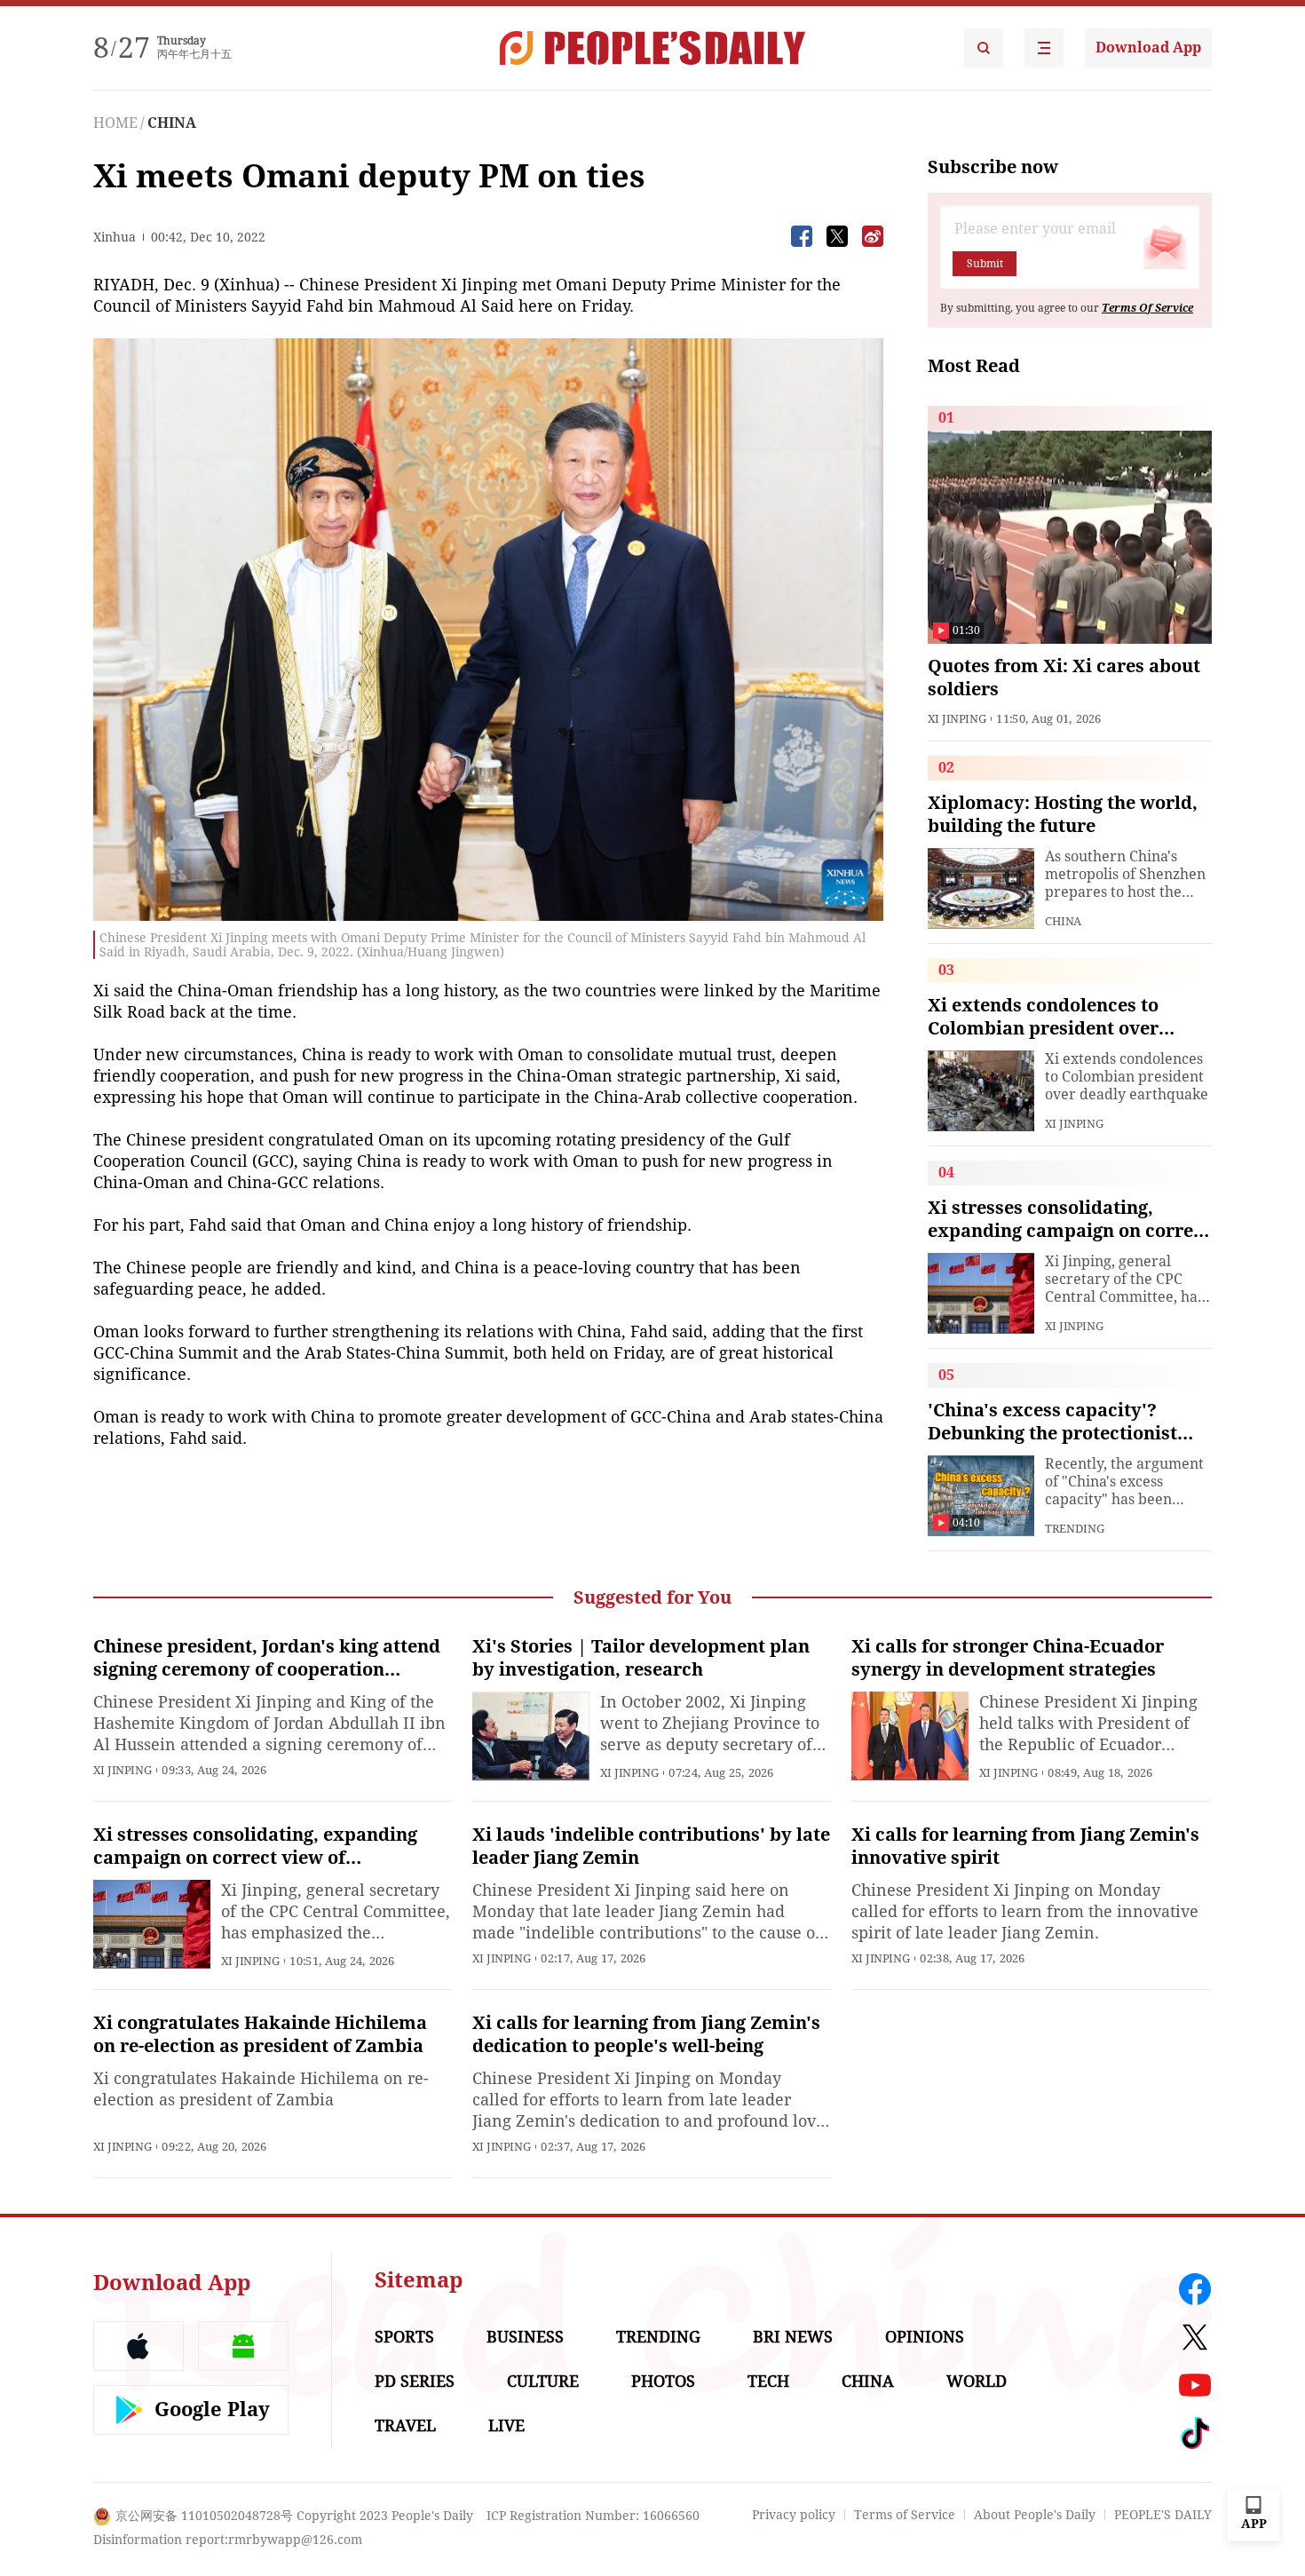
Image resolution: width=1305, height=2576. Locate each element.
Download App (1148, 48)
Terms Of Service (1147, 308)
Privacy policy (794, 2515)
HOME (115, 123)
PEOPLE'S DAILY (1163, 2515)
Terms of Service (905, 2515)
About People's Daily (1035, 2515)
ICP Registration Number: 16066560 (593, 2516)
